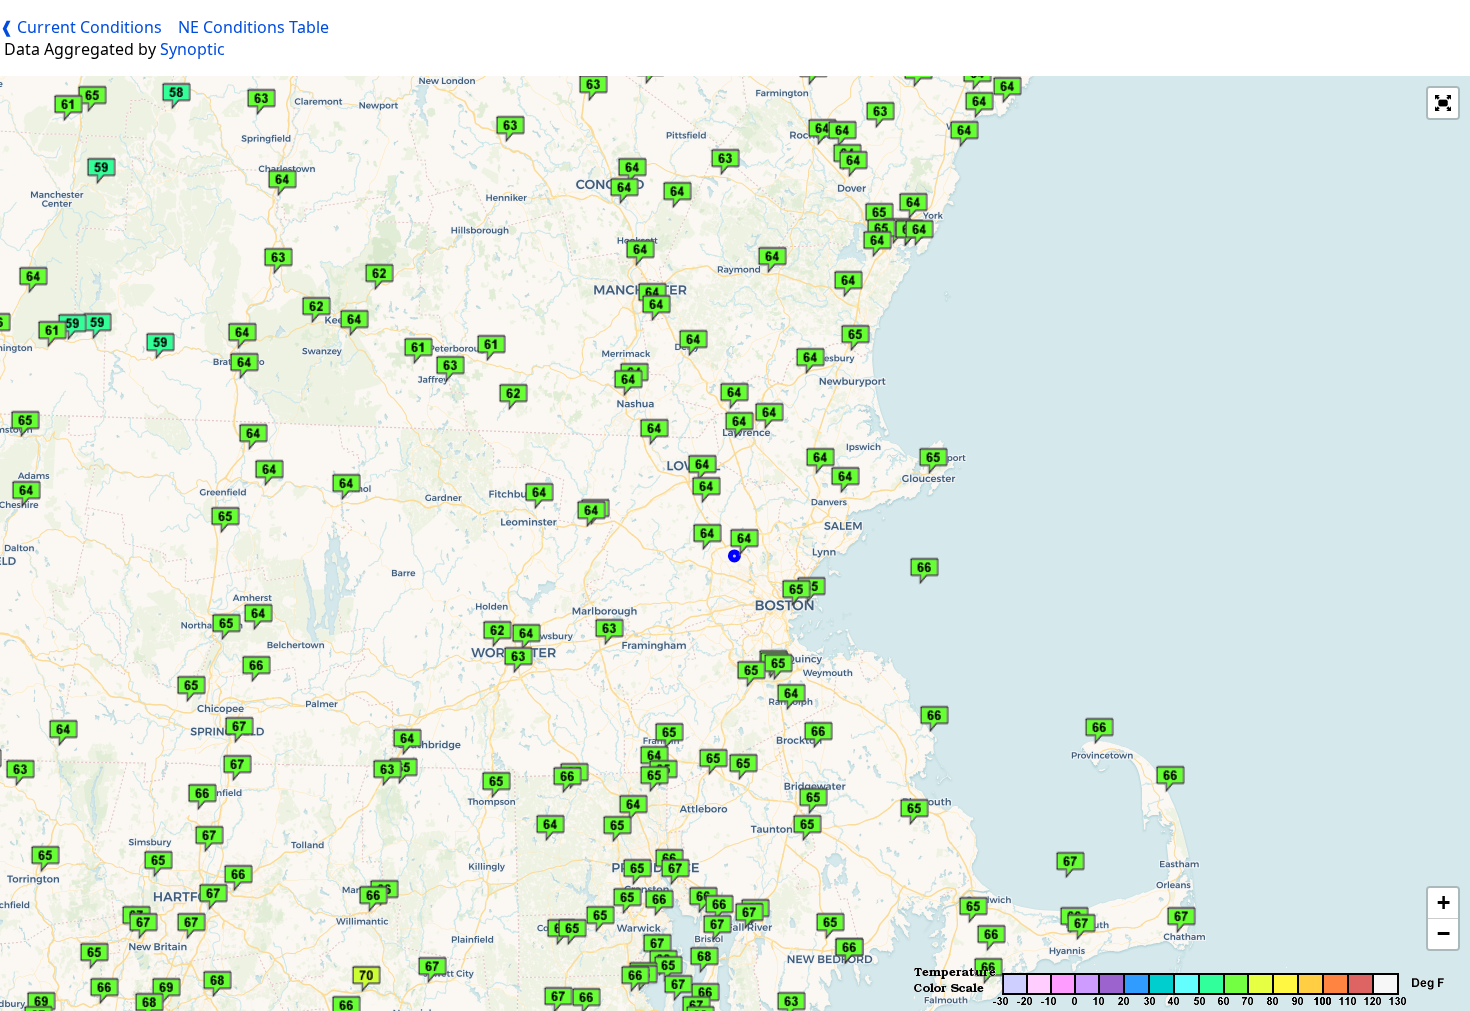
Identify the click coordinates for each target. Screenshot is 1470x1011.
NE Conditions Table (253, 27)
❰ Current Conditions (81, 27)
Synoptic (190, 49)
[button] (446, 364)
